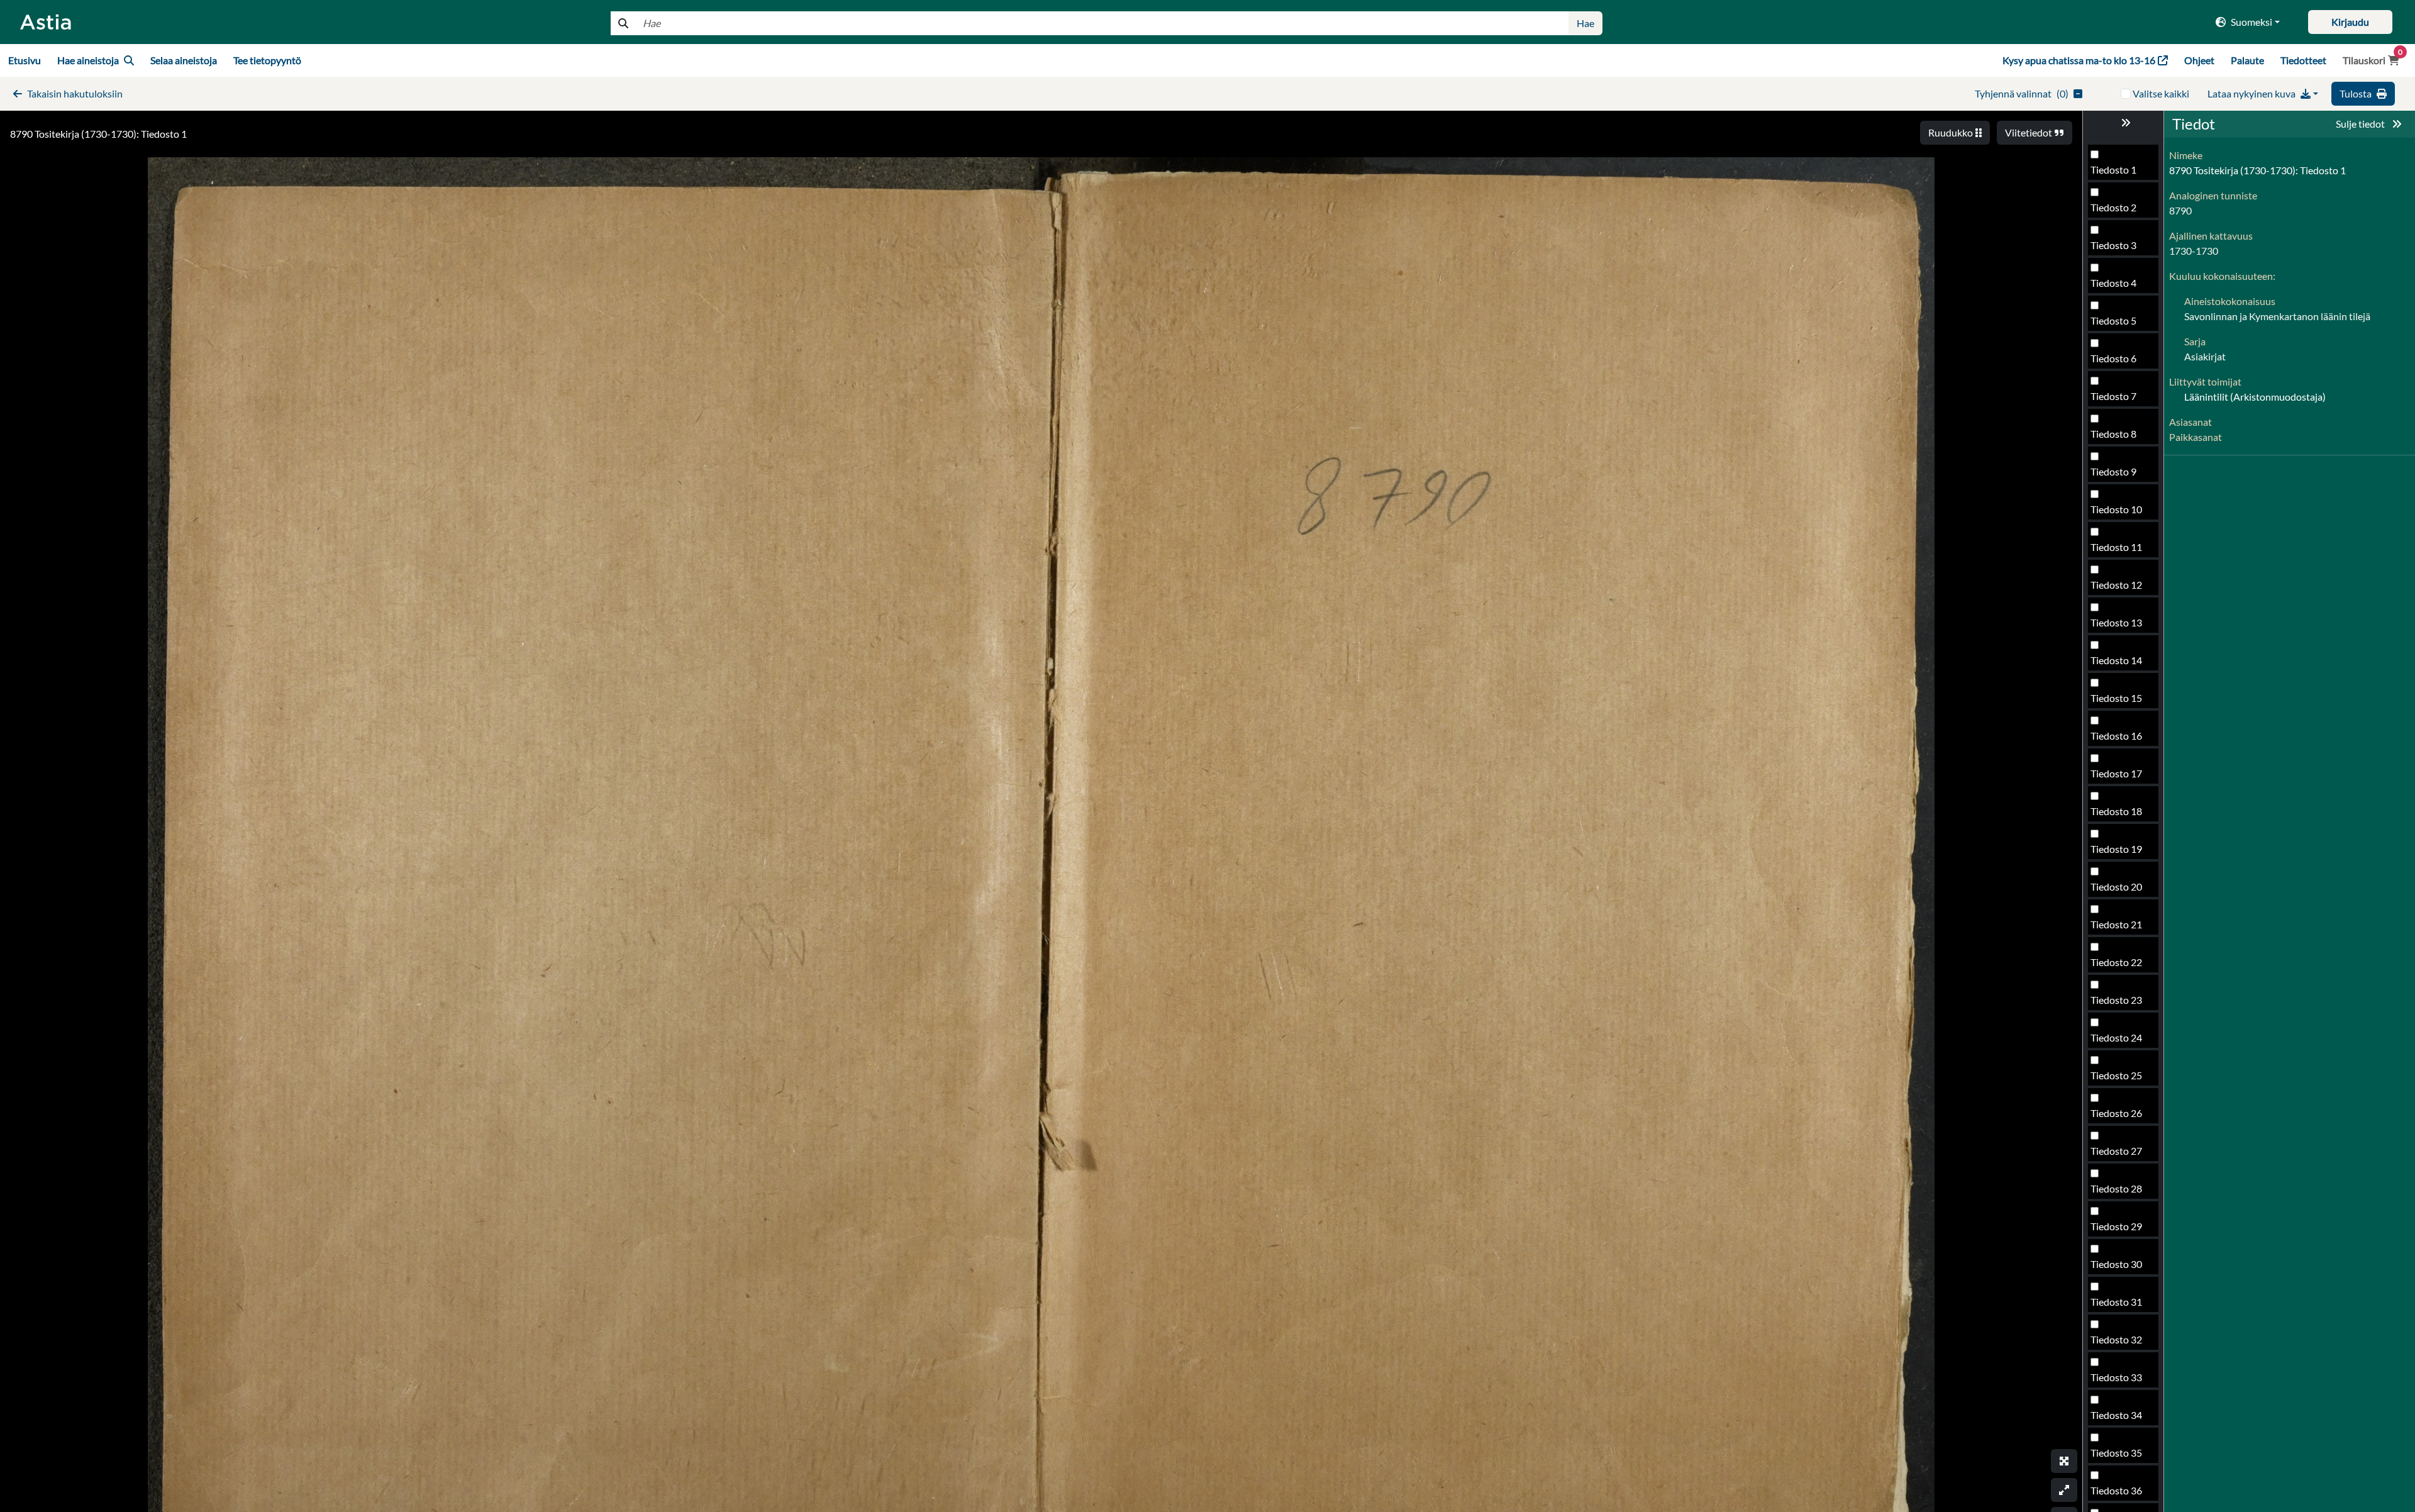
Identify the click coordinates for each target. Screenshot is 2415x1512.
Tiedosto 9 (2113, 471)
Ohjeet (2199, 60)
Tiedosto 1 (2113, 170)
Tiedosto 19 (2116, 849)
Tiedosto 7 (2113, 396)
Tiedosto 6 (2113, 358)
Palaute (2247, 60)
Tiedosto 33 (2116, 1377)
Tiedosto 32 (2116, 1339)
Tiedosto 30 (2116, 1264)
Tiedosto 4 (2113, 283)
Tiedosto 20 (2116, 887)
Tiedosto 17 (2116, 773)
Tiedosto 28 (2116, 1188)
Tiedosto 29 (2116, 1226)
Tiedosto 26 (2116, 1113)
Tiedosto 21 (2116, 924)
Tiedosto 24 (2116, 1037)
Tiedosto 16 (2116, 736)
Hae (1585, 23)
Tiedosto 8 (2113, 434)
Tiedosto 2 (2113, 207)
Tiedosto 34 (2116, 1415)
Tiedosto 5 (2113, 320)
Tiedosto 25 (2116, 1075)
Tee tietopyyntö (267, 60)
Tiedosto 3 (2113, 245)
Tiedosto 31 (2116, 1302)
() (2022, 93)
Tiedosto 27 (2116, 1151)
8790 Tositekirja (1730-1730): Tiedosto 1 (98, 134)
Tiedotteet (2303, 60)
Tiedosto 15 (2116, 698)
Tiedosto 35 (2116, 1453)
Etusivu (25, 60)
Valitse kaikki (2161, 93)
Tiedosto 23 (2116, 1000)
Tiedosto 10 (2116, 509)
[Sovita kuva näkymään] (2064, 1490)
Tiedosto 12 (2116, 585)
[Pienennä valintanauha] (2123, 123)
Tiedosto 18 (2116, 811)
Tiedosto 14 (2116, 660)
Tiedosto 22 (2116, 962)
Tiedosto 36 (2116, 1490)
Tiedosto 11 (2116, 547)
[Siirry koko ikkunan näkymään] (2064, 1461)
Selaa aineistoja (184, 60)
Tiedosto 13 (2116, 622)
